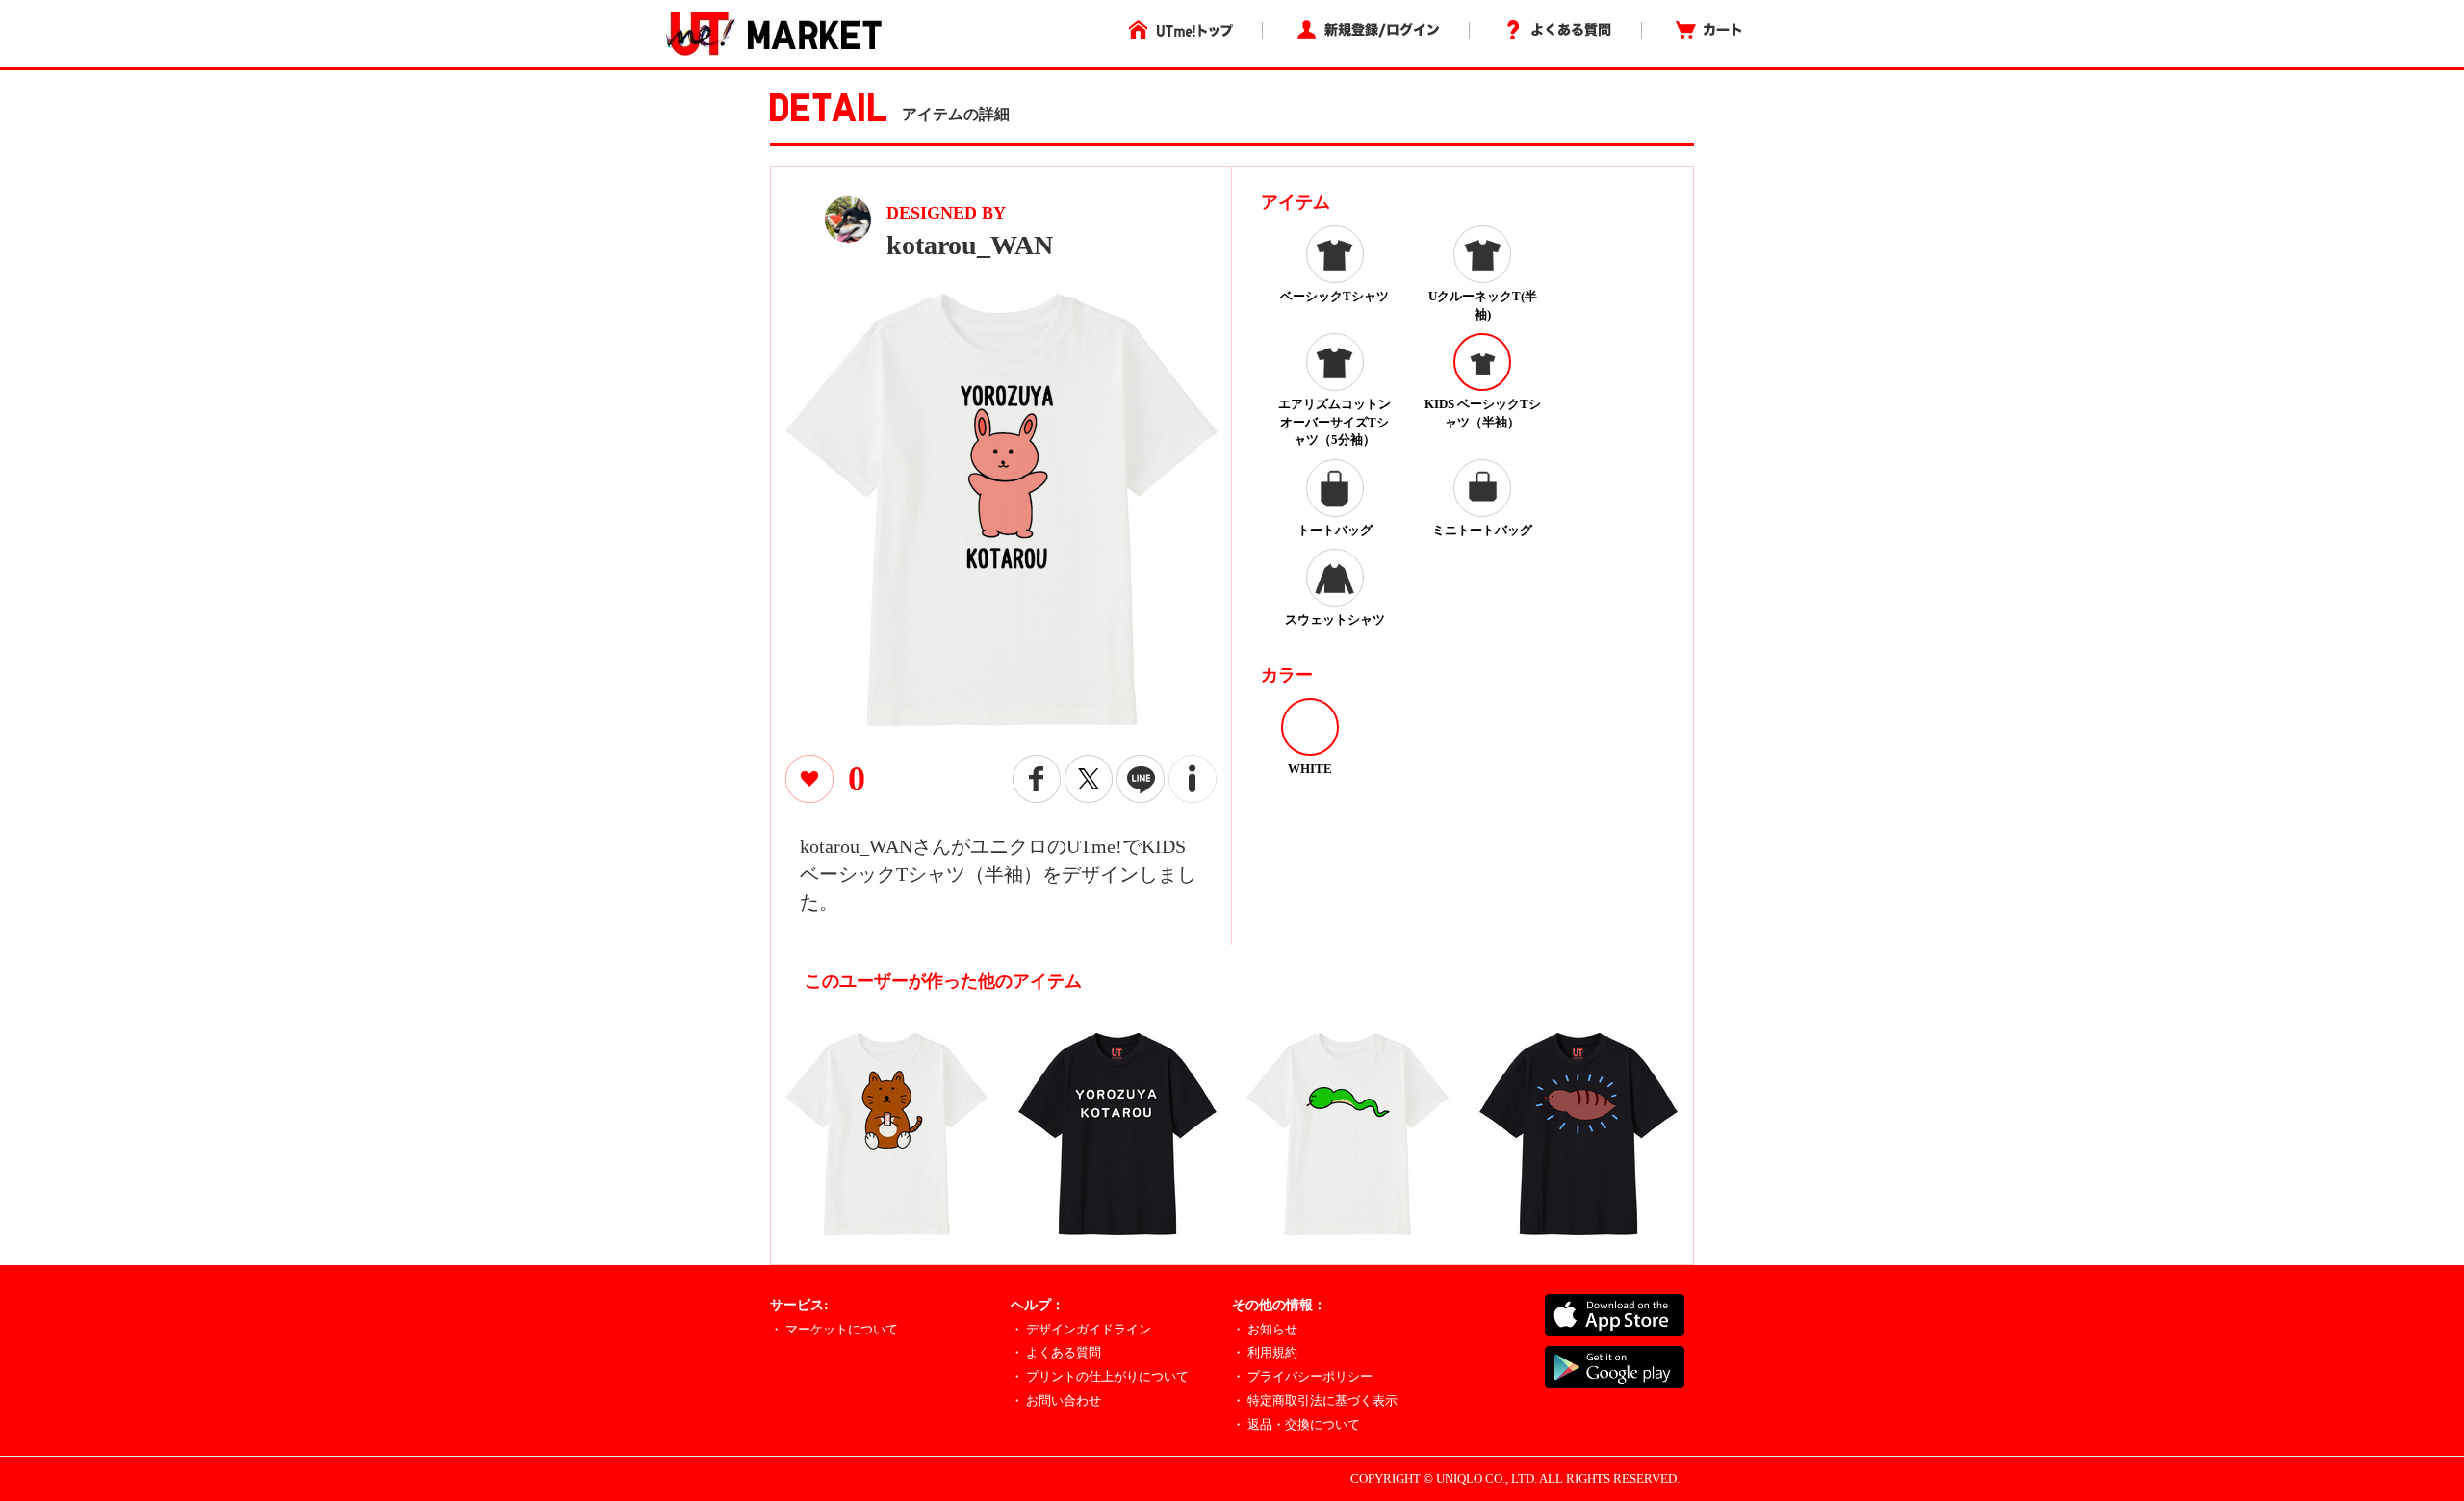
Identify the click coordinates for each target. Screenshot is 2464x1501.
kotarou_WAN (970, 245)
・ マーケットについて (834, 1329)
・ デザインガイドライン (1081, 1329)
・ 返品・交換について (1296, 1424)
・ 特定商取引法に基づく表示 (1315, 1400)
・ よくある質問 (1056, 1352)
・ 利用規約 (1265, 1352)
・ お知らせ (1265, 1329)
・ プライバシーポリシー (1302, 1376)
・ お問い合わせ (1056, 1400)
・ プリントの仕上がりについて (1100, 1376)
